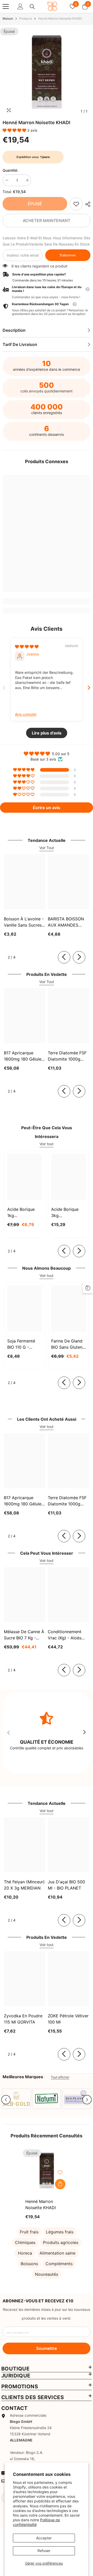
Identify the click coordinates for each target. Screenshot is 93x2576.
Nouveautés (47, 2274)
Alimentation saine (57, 2253)
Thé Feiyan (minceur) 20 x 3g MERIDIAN (24, 1885)
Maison (8, 18)
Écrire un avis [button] (47, 808)
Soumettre (47, 2348)
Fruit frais (29, 2232)
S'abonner (68, 255)
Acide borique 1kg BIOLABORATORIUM (25, 1213)
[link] (76, 204)
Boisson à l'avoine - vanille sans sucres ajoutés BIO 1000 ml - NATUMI (24, 922)
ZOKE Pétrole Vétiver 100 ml (68, 2019)
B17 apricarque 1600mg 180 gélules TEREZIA (24, 1056)
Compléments (59, 2264)
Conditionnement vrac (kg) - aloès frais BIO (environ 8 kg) (67, 1635)
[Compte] (20, 6)
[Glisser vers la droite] (79, 957)
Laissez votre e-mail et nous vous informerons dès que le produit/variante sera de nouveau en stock (47, 241)
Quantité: (10, 170)
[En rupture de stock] (60, 2184)
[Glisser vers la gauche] (64, 957)
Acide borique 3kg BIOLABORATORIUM (68, 1213)
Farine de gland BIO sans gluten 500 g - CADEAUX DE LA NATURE (68, 1344)
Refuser (44, 2551)
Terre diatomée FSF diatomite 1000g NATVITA (67, 1056)
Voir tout (47, 1144)
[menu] (6, 6)
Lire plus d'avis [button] (47, 733)
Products (26, 18)
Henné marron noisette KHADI (41, 2204)
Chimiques (25, 2242)
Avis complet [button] (26, 714)
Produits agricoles (61, 2242)
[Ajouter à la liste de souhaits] (60, 2172)
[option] (47, 72)
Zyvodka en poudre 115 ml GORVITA (23, 2019)
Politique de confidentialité (36, 2522)
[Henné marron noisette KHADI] (47, 2171)
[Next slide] (89, 688)
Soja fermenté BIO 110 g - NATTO (21, 1344)
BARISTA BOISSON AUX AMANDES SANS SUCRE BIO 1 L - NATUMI (68, 922)
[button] (15, 130)
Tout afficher (60, 2077)
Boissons (29, 2264)
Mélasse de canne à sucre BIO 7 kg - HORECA (24, 1635)
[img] (27, 647)
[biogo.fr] (16, 2099)
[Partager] (87, 204)
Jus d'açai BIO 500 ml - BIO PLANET (66, 1885)
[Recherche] (32, 7)
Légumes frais (60, 2232)
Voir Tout (47, 848)
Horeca (25, 2253)
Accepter (44, 2538)
